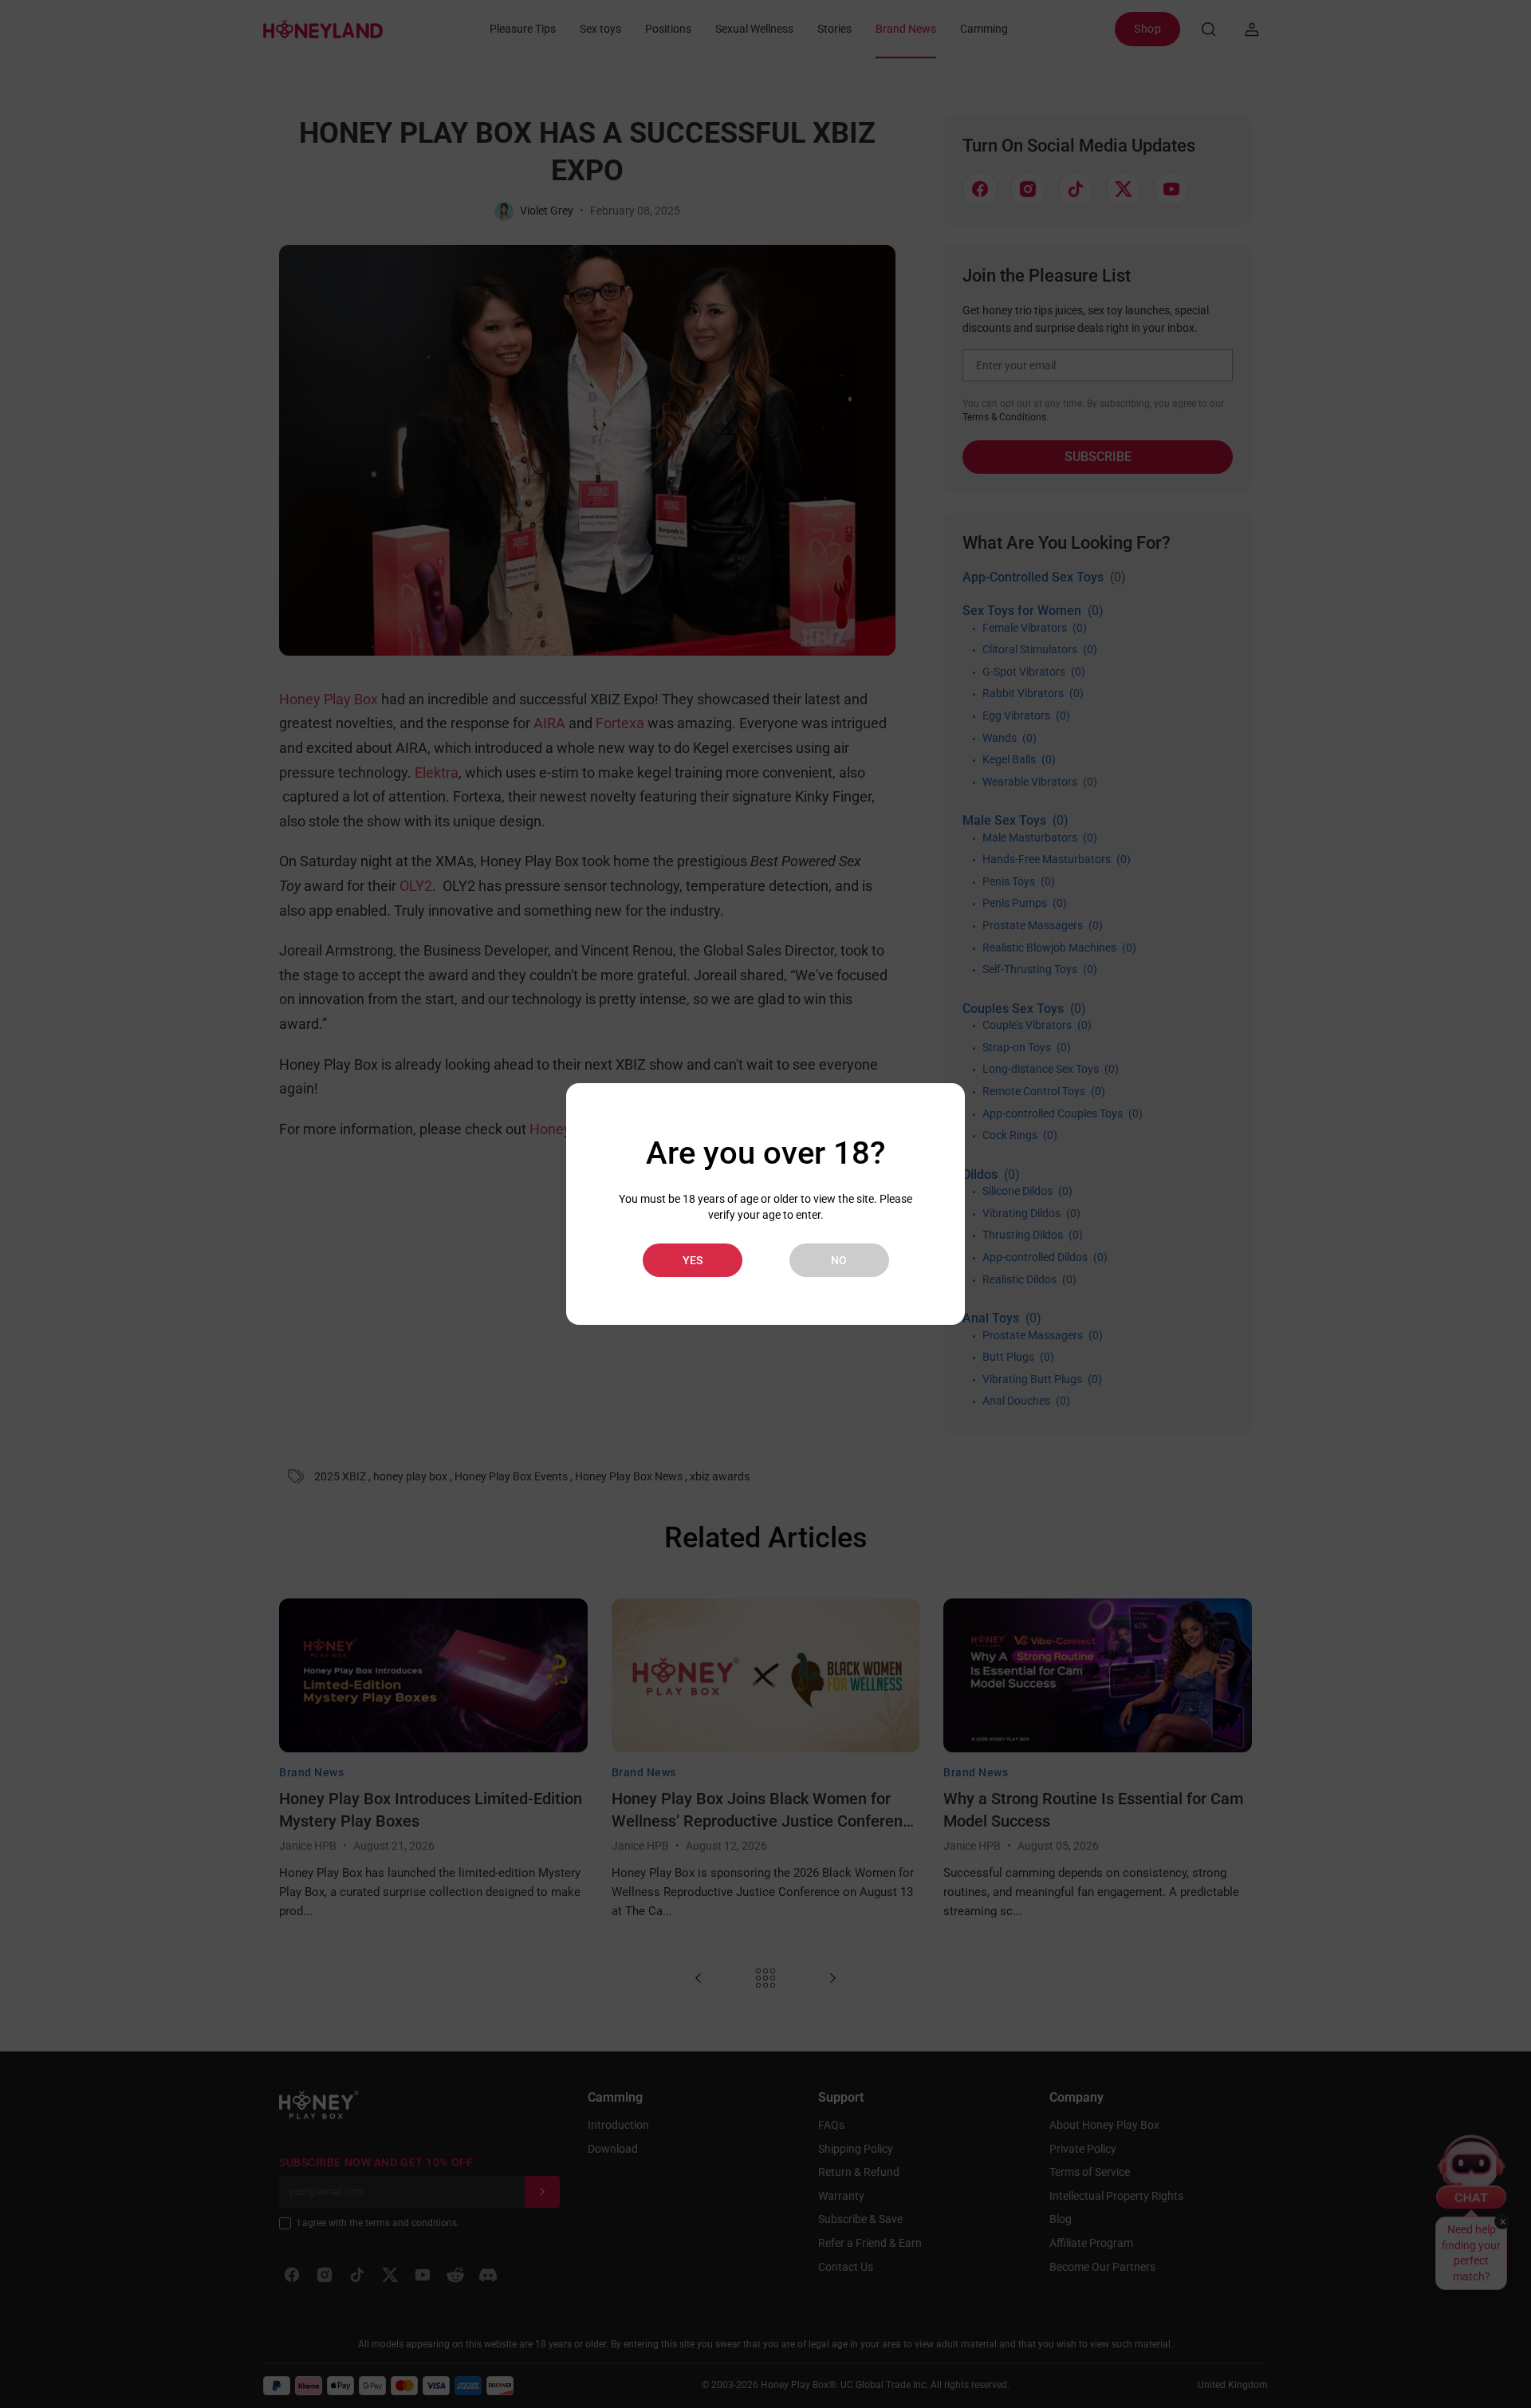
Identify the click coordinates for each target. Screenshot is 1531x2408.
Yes (693, 1260)
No (839, 1260)
